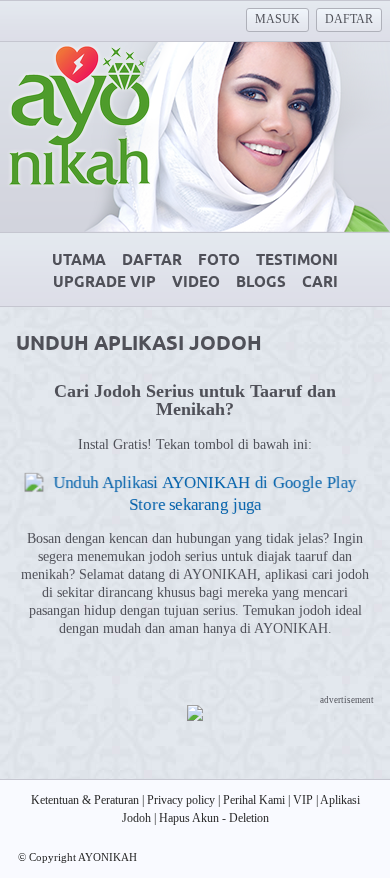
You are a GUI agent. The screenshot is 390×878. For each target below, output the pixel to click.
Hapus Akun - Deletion (214, 818)
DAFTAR (349, 19)
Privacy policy (181, 800)
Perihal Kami (254, 800)
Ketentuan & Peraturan (85, 800)
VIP (303, 800)
